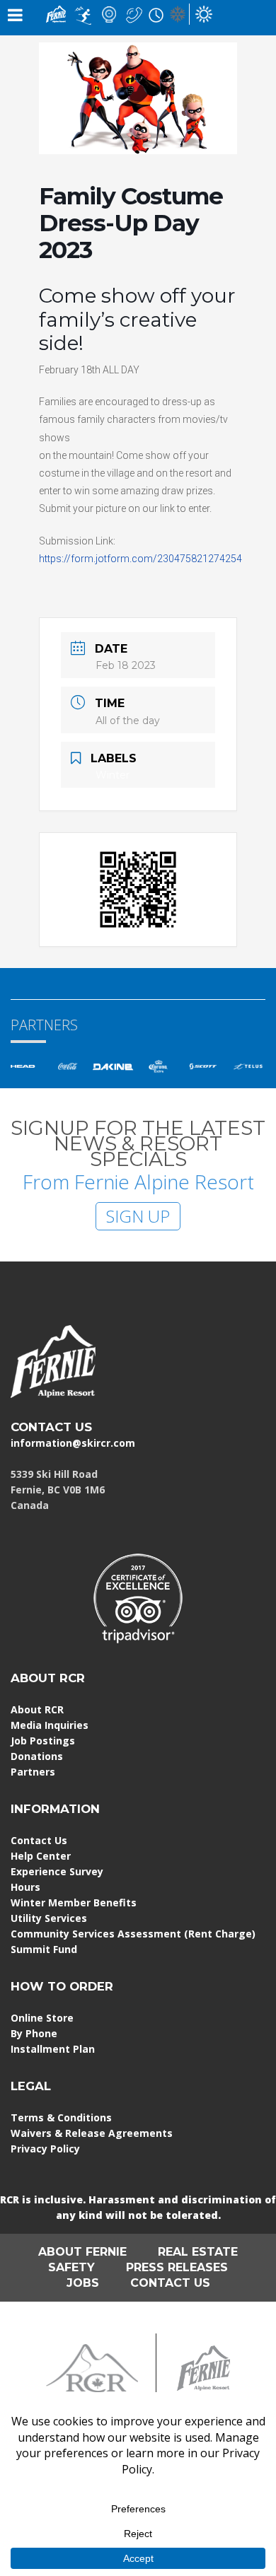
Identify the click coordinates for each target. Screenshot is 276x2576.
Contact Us (39, 1840)
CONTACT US (51, 1427)
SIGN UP (138, 1216)
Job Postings (43, 1741)
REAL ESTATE (198, 2252)
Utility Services (49, 1918)
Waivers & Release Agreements (92, 2133)
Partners (33, 1772)
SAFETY (71, 2267)
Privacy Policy (45, 2149)
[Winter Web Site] (178, 13)
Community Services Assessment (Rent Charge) (133, 1934)
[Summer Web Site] (204, 13)
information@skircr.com (73, 1443)
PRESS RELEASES (177, 2267)
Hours (25, 1887)
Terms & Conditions (61, 2117)
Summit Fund (44, 1949)
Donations (37, 1756)
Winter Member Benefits (74, 1902)
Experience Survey (57, 1871)
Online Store (42, 2018)
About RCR (37, 1709)
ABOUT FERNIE (82, 2252)
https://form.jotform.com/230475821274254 (140, 559)
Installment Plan (53, 2049)
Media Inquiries (50, 1725)
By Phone (34, 2033)
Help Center (41, 1856)
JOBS (83, 2283)
